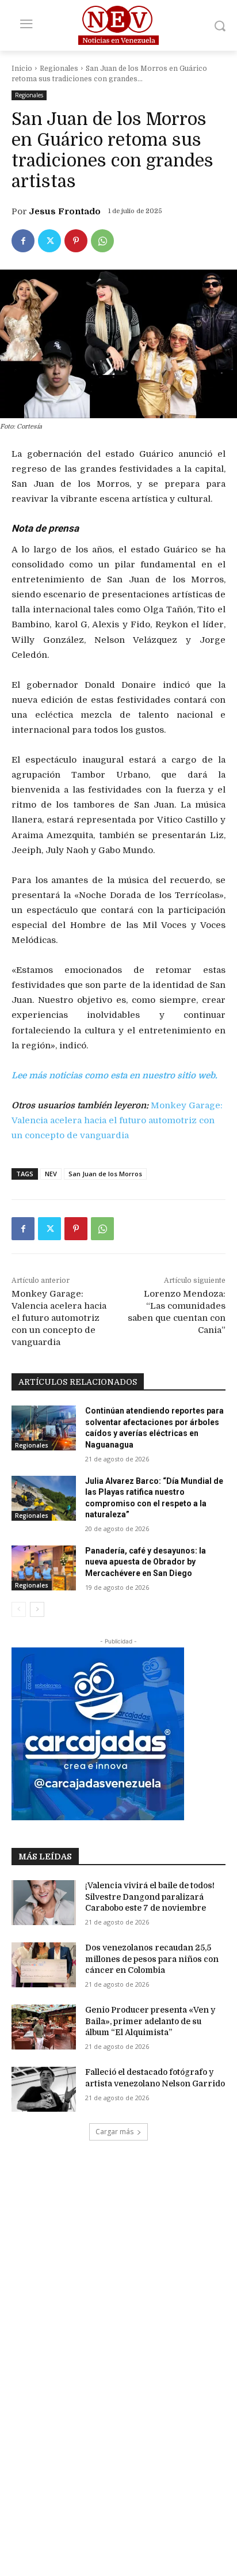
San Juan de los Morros (105, 1174)
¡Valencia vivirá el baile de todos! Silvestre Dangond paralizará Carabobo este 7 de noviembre (150, 1897)
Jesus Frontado (65, 211)
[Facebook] (23, 241)
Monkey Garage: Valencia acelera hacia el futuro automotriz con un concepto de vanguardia (117, 1120)
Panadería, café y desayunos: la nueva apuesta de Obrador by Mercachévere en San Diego (146, 1562)
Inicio (22, 69)
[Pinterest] (76, 241)
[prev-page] (19, 1609)
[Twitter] (49, 241)
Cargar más (114, 2132)
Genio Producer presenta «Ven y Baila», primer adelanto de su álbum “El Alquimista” (150, 2021)
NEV (51, 1174)
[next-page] (37, 1609)
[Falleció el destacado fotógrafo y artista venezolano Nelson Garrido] (44, 2089)
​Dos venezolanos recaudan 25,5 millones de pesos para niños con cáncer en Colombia (152, 1959)
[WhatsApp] (102, 241)
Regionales (59, 69)
